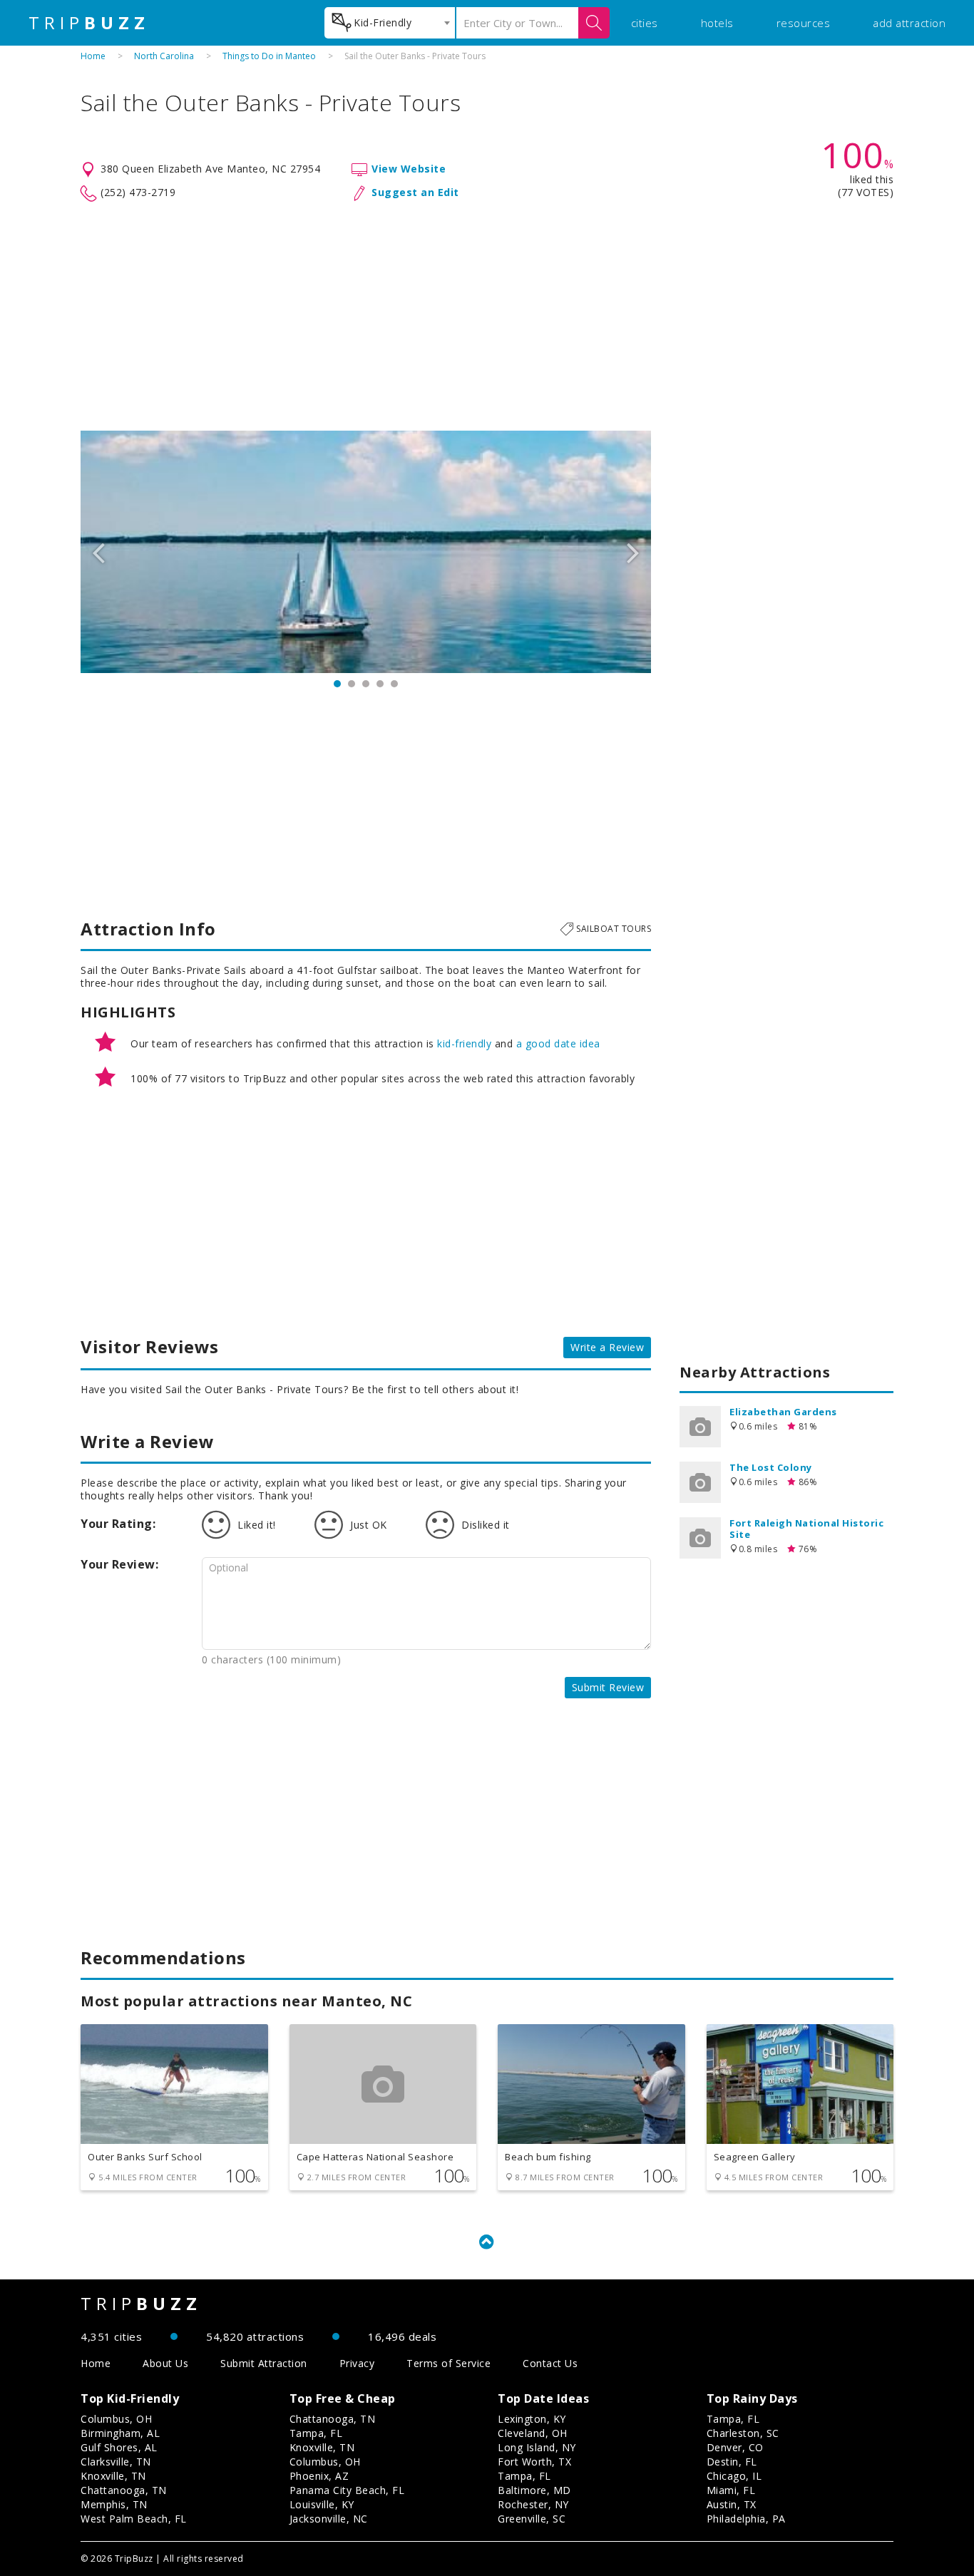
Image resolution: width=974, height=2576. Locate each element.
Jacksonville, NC (329, 2519)
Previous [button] (98, 552)
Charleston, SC (743, 2433)
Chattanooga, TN (124, 2490)
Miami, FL (731, 2490)
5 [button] (394, 684)
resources (804, 23)
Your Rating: (118, 1524)
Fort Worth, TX (534, 2462)
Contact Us (550, 2363)
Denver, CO (735, 2447)
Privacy (357, 2363)
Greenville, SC (532, 2519)
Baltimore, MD (534, 2490)
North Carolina (164, 56)
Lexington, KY (532, 2419)
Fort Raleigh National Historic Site (806, 1529)
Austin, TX (732, 2504)
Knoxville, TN (113, 2476)
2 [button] (352, 684)
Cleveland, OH (533, 2433)
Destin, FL (732, 2462)
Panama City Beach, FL (347, 2490)
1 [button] (337, 684)
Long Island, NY (537, 2447)
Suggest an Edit (415, 192)
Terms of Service (448, 2363)
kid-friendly (464, 1043)
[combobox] (390, 23)
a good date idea (558, 1043)
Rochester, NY (533, 2504)
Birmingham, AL (120, 2433)
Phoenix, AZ (319, 2476)
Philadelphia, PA (746, 2519)
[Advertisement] (487, 317)
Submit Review (608, 1687)
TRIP (89, 23)
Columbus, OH (116, 2419)
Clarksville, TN (116, 2462)
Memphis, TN (114, 2504)
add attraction (909, 23)
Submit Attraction (264, 2363)
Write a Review (607, 1347)
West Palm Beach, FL (134, 2519)
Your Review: (119, 1564)
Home (93, 56)
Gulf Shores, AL (119, 2447)
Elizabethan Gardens (783, 1412)
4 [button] (380, 684)
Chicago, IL (734, 2476)
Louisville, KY (322, 2504)
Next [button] (633, 552)
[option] (366, 552)
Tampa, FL (316, 2433)
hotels (717, 23)
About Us (165, 2363)
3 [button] (366, 684)
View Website (409, 169)
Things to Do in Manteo (269, 56)
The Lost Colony (771, 1467)
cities (645, 23)
